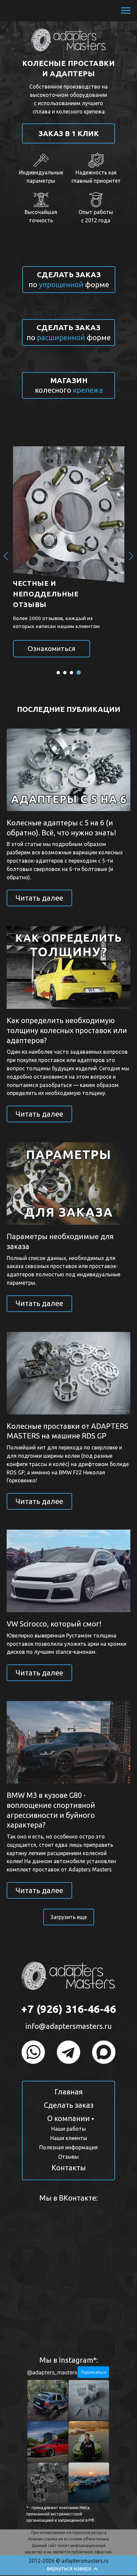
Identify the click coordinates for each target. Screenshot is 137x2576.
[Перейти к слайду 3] (72, 673)
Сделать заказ (69, 2105)
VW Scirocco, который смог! (54, 1624)
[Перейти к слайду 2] (66, 673)
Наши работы (68, 2129)
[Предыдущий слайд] (6, 556)
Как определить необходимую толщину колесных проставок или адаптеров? (67, 1030)
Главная (69, 2092)
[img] (33, 2052)
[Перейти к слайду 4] (79, 673)
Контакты (69, 2167)
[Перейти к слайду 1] (59, 672)
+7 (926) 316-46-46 (68, 2009)
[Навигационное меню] (126, 11)
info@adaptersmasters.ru (69, 2026)
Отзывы (68, 2157)
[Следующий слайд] (131, 556)
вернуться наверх (69, 2568)
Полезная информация (68, 2147)
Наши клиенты (69, 2138)
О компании (68, 2118)
